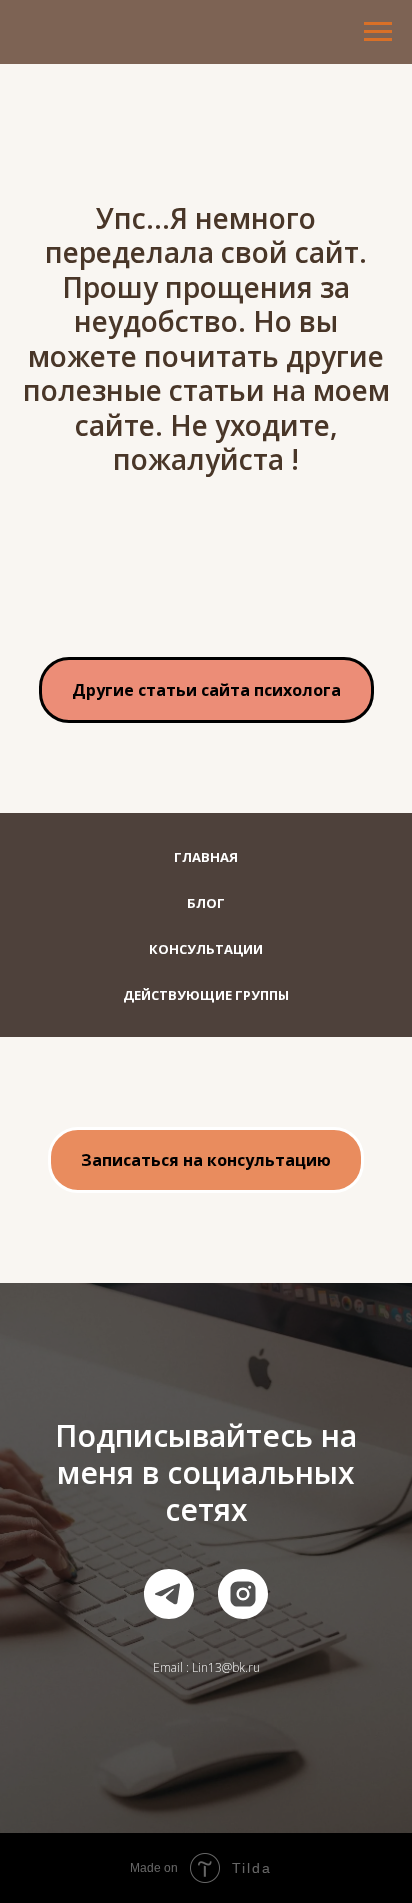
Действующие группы (206, 995)
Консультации (206, 949)
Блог (206, 903)
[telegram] (169, 1594)
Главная (206, 857)
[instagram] (243, 1594)
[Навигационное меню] (378, 32)
